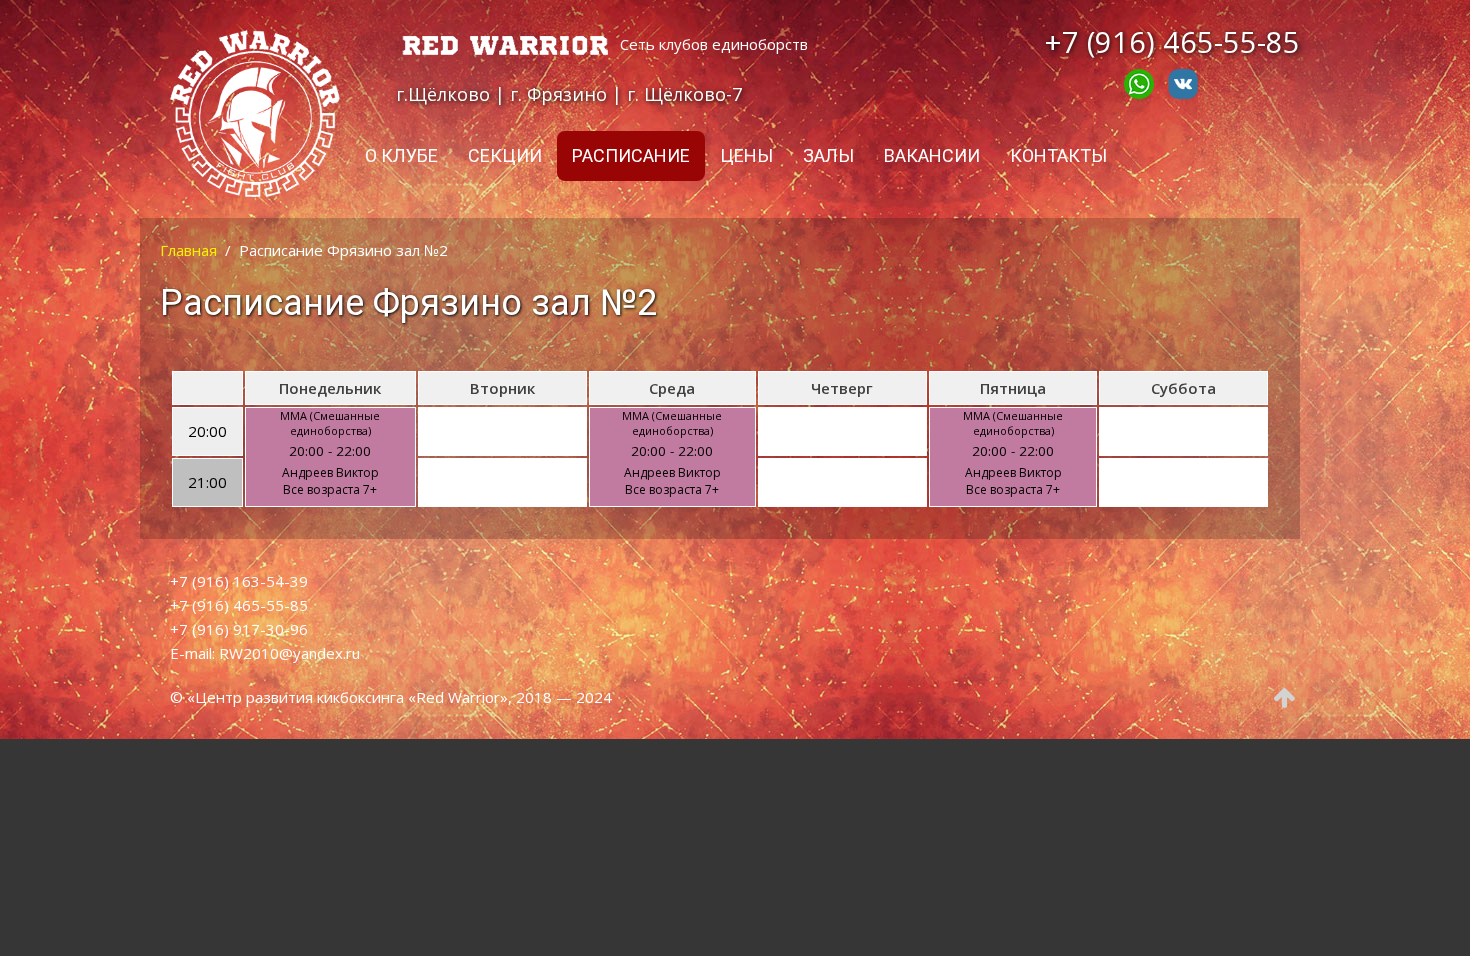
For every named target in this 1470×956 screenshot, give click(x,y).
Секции (505, 155)
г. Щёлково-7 (684, 94)
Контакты (1058, 155)
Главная (188, 250)
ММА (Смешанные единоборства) (330, 423)
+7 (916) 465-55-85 (1172, 42)
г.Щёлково (443, 94)
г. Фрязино (558, 94)
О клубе (401, 155)
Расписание (631, 155)
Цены (746, 155)
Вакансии (932, 155)
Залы (828, 155)
